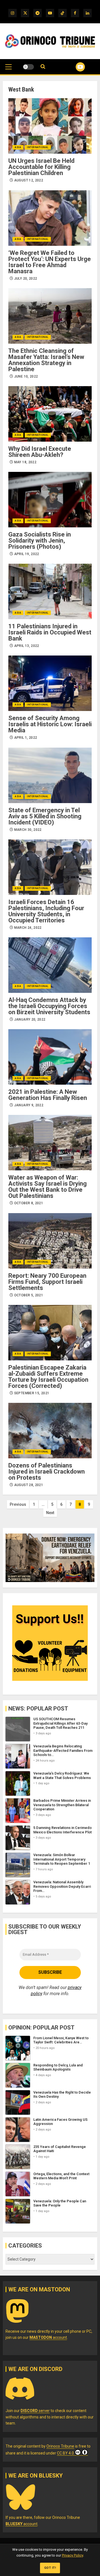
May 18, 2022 (25, 462)
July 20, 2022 (26, 279)
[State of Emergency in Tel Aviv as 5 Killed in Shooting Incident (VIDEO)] (50, 775)
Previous (18, 1504)
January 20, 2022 (30, 1019)
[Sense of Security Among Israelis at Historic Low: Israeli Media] (50, 683)
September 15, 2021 (32, 1393)
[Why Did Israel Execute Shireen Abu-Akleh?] (50, 414)
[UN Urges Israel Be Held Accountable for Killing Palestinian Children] (50, 126)
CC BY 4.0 (65, 2453)
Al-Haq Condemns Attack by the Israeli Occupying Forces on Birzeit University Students (49, 1006)
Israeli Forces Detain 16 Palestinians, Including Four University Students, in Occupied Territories (46, 911)
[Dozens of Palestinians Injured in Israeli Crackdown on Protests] (50, 1431)
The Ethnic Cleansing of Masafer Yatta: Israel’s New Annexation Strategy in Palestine (46, 360)
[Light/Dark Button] (28, 67)
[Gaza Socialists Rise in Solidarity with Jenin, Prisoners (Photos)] (50, 500)
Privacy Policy (72, 2555)
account (48, 2337)
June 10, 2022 (26, 376)
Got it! (50, 2568)
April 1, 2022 (26, 738)
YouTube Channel (73, 67)
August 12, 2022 (29, 180)
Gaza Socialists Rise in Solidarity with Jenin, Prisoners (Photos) (40, 541)
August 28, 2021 (29, 1485)
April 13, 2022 (27, 646)
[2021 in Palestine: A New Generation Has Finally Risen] (50, 1057)
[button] (8, 70)
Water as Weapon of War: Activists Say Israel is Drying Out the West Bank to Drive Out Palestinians (47, 1187)
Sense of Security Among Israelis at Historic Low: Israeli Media (50, 724)
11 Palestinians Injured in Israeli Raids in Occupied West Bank (50, 632)
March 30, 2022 (28, 830)
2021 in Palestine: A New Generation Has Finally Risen (48, 1095)
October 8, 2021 (29, 1203)
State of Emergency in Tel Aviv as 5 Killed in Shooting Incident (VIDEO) (45, 816)
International (38, 147)
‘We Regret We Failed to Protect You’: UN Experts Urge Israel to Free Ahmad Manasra (50, 262)
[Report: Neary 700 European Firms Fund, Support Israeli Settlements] (50, 1241)
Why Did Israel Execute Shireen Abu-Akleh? (40, 452)
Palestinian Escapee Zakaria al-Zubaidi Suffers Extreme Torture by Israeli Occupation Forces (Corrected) (48, 1377)
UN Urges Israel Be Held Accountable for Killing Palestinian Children (41, 167)
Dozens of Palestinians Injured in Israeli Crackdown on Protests (47, 1472)
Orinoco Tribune (60, 2446)
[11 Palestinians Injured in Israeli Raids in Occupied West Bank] (50, 591)
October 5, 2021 (29, 1295)
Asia (18, 147)
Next (50, 1513)
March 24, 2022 (28, 928)
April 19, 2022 (27, 554)
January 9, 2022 (29, 1105)
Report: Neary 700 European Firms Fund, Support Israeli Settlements (47, 1282)
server (35, 2411)
